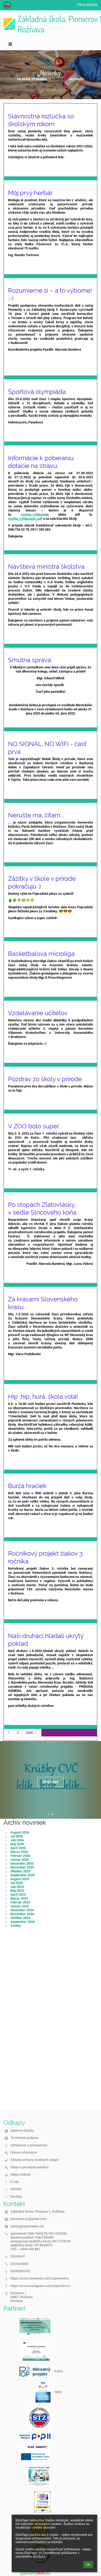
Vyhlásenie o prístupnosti (29, 2145)
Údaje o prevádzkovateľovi (29, 2167)
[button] (7, 5)
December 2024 (22, 1910)
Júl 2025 (17, 1883)
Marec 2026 (19, 1852)
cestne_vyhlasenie (35, 514)
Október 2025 (20, 1871)
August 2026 (20, 1832)
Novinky (76, 79)
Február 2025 (20, 1902)
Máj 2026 (17, 1844)
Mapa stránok (20, 2174)
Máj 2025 (17, 1891)
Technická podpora (24, 2138)
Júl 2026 (17, 1836)
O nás (15, 2182)
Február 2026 (20, 1856)
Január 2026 (20, 1860)
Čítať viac (51, 1782)
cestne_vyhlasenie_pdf (25, 519)
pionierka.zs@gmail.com (28, 2219)
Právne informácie (24, 2152)
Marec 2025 (19, 1898)
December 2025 (22, 1863)
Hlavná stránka (32, 79)
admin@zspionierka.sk (27, 2226)
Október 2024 (20, 1918)
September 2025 (23, 1875)
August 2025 (20, 1879)
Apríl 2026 (18, 1848)
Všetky (16, 1926)
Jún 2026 (17, 1840)
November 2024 (22, 1914)
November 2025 (22, 1867)
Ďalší (30, 1733)
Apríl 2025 (18, 1895)
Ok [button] (88, 2565)
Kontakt (16, 2189)
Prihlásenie (87, 5)
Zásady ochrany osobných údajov (35, 2160)
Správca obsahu (22, 2130)
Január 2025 (20, 1906)
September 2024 (23, 1922)
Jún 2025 (17, 1887)
